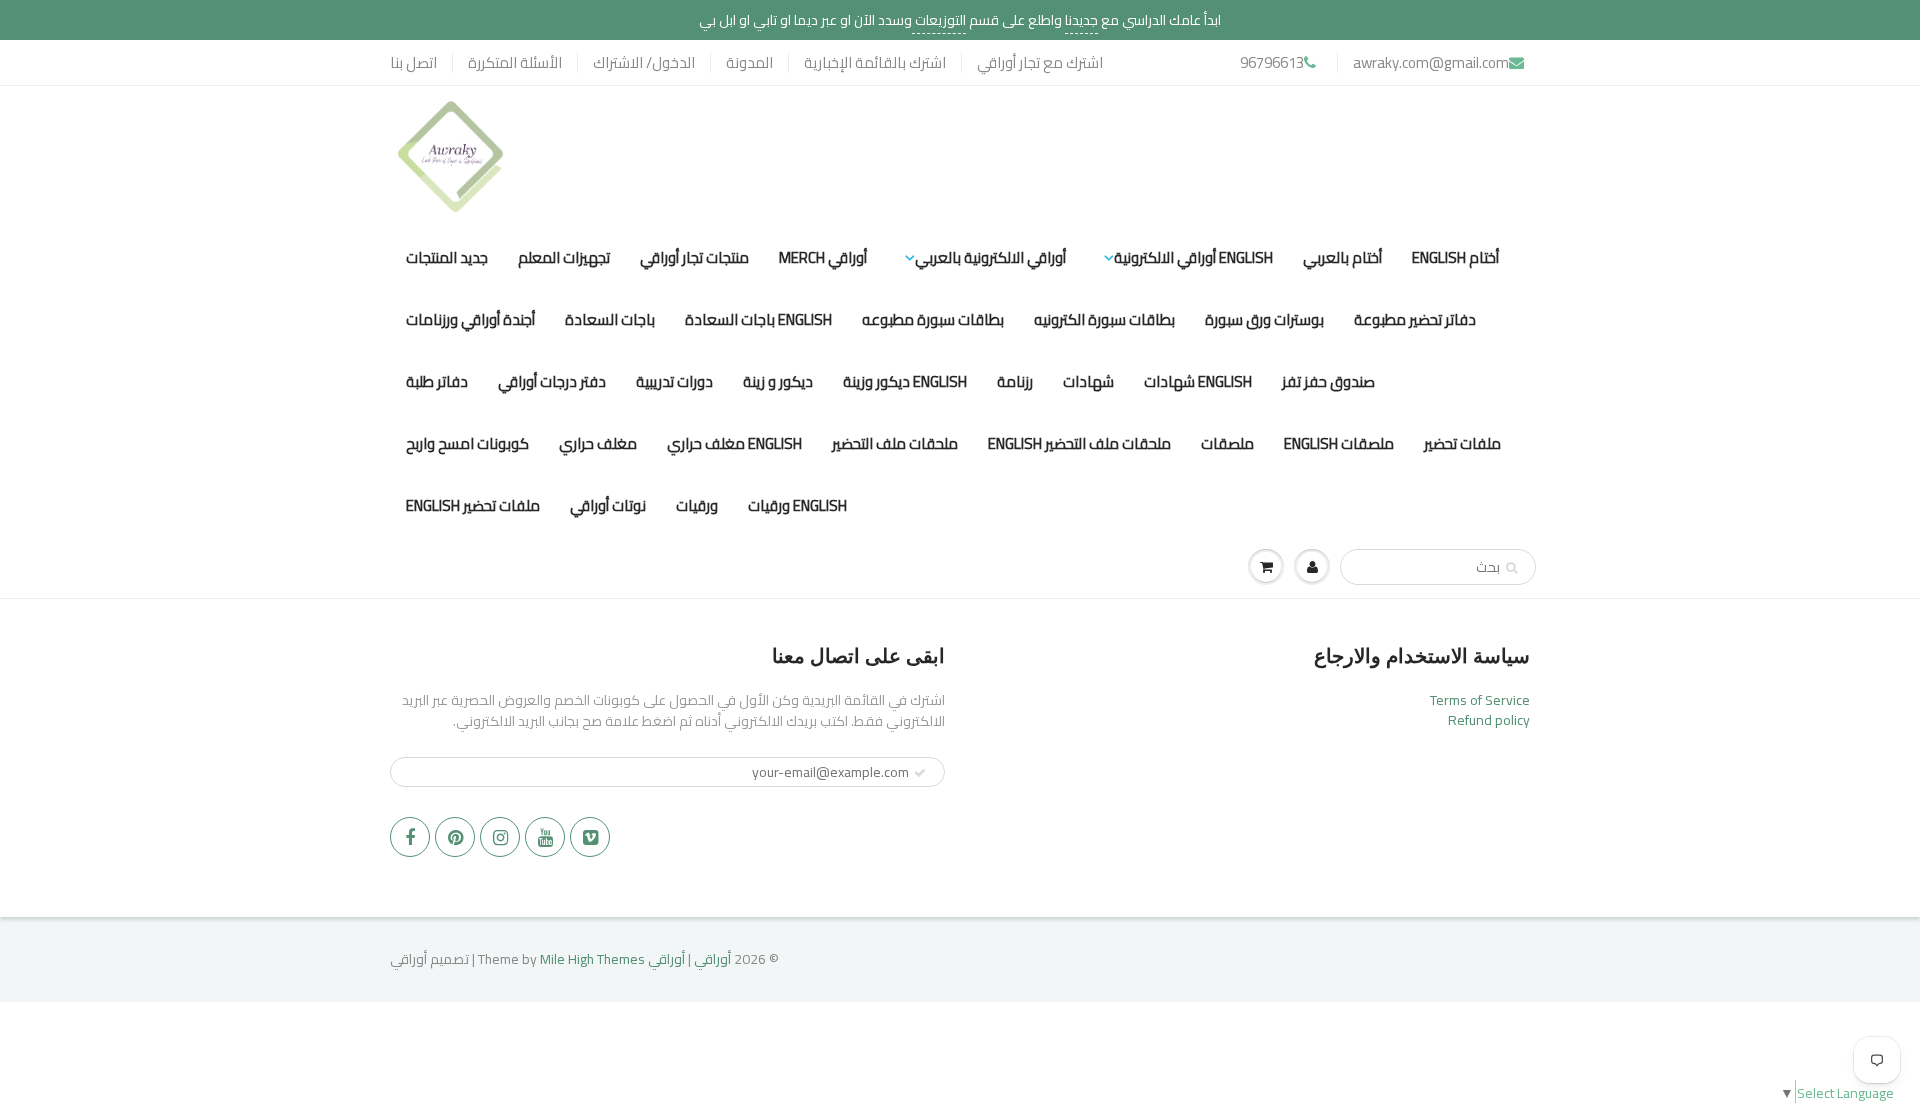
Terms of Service (1480, 700)
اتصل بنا (413, 62)
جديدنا (1081, 20)
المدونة (749, 62)
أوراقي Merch (823, 257)
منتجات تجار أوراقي (694, 257)
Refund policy (1489, 720)
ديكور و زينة (778, 381)
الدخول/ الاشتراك (644, 62)
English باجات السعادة (758, 319)
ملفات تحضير (1462, 443)
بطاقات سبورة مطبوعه (933, 319)
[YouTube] (545, 837)
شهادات (1088, 381)
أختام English (1455, 257)
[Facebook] (410, 837)
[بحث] (1511, 568)
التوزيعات (939, 20)
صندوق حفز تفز (1328, 381)
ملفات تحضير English (473, 505)
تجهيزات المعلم (564, 257)
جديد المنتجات (447, 257)
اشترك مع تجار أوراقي (1040, 62)
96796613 (1272, 62)
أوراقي (712, 959)
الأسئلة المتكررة (515, 62)
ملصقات (1227, 443)
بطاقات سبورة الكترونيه (1104, 319)
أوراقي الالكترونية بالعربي (990, 257)
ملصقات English (1339, 443)
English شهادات (1198, 381)
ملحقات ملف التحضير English (1079, 443)
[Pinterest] (455, 837)
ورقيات (697, 505)
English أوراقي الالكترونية (1193, 257)
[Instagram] (500, 837)
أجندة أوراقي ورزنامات (470, 319)
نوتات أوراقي (608, 505)
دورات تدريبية (674, 381)
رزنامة (1015, 381)
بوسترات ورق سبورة (1264, 319)
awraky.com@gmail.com (1431, 62)
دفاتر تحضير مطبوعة (1415, 319)
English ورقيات (797, 505)
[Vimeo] (590, 837)
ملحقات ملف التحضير (895, 443)
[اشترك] (920, 773)
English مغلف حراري (734, 443)
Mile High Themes (592, 959)
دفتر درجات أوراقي (552, 381)
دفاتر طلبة (437, 381)
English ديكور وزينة (905, 381)
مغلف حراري (598, 443)
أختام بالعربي (1342, 257)
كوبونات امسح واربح (467, 443)
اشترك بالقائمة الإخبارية (875, 62)
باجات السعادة (610, 319)
